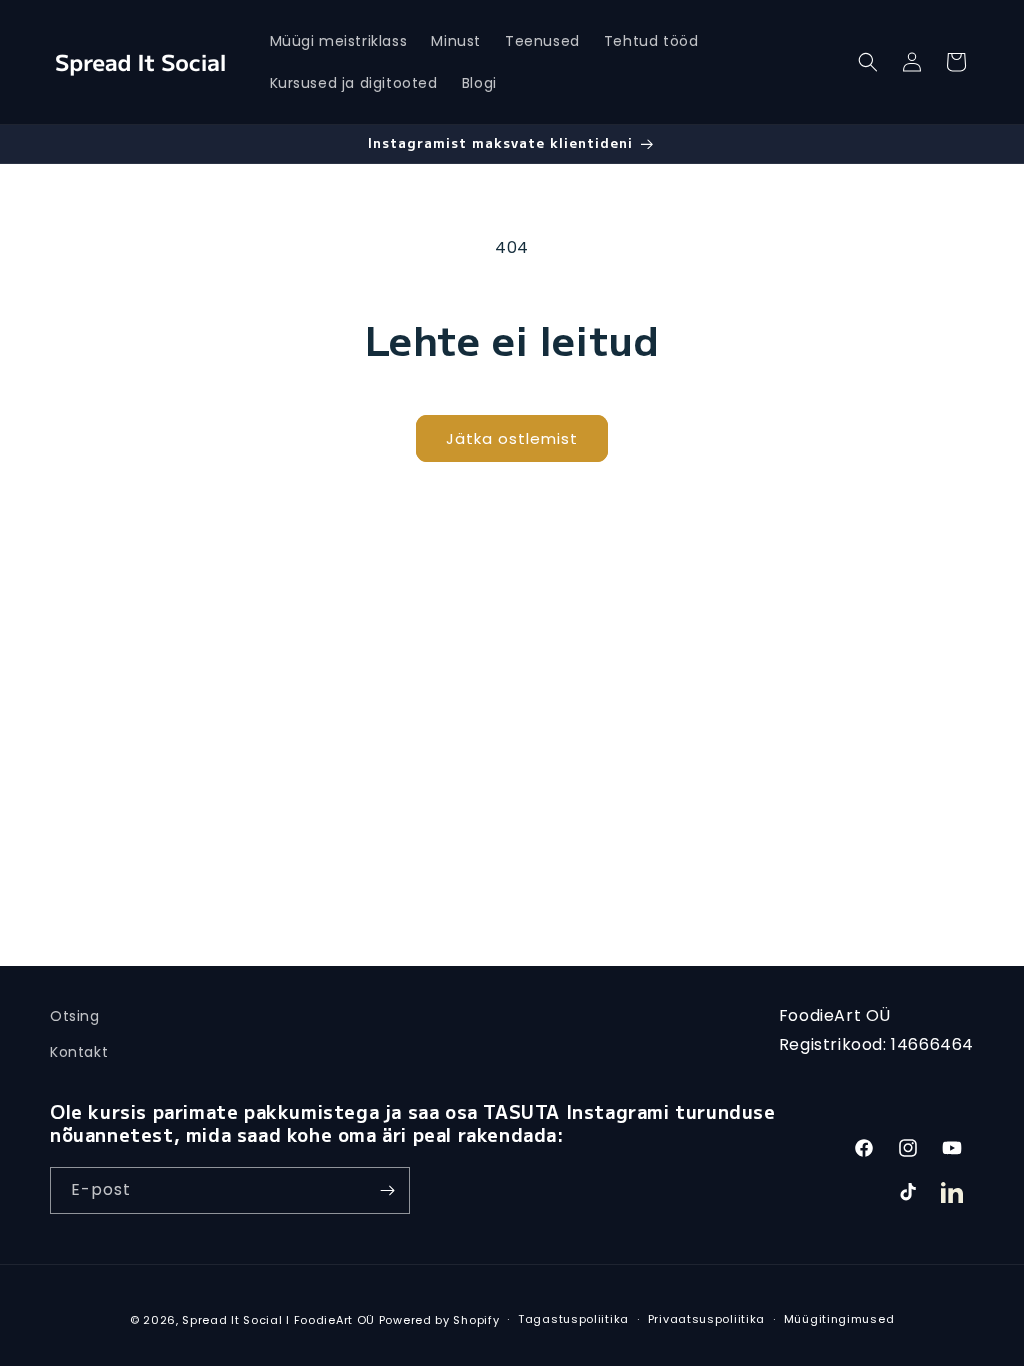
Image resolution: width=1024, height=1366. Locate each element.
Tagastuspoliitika (573, 1319)
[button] (868, 62)
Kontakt (79, 1052)
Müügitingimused (839, 1319)
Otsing (75, 1016)
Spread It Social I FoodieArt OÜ (278, 1320)
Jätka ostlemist (512, 438)
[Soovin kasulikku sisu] (387, 1190)
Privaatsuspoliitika (706, 1319)
